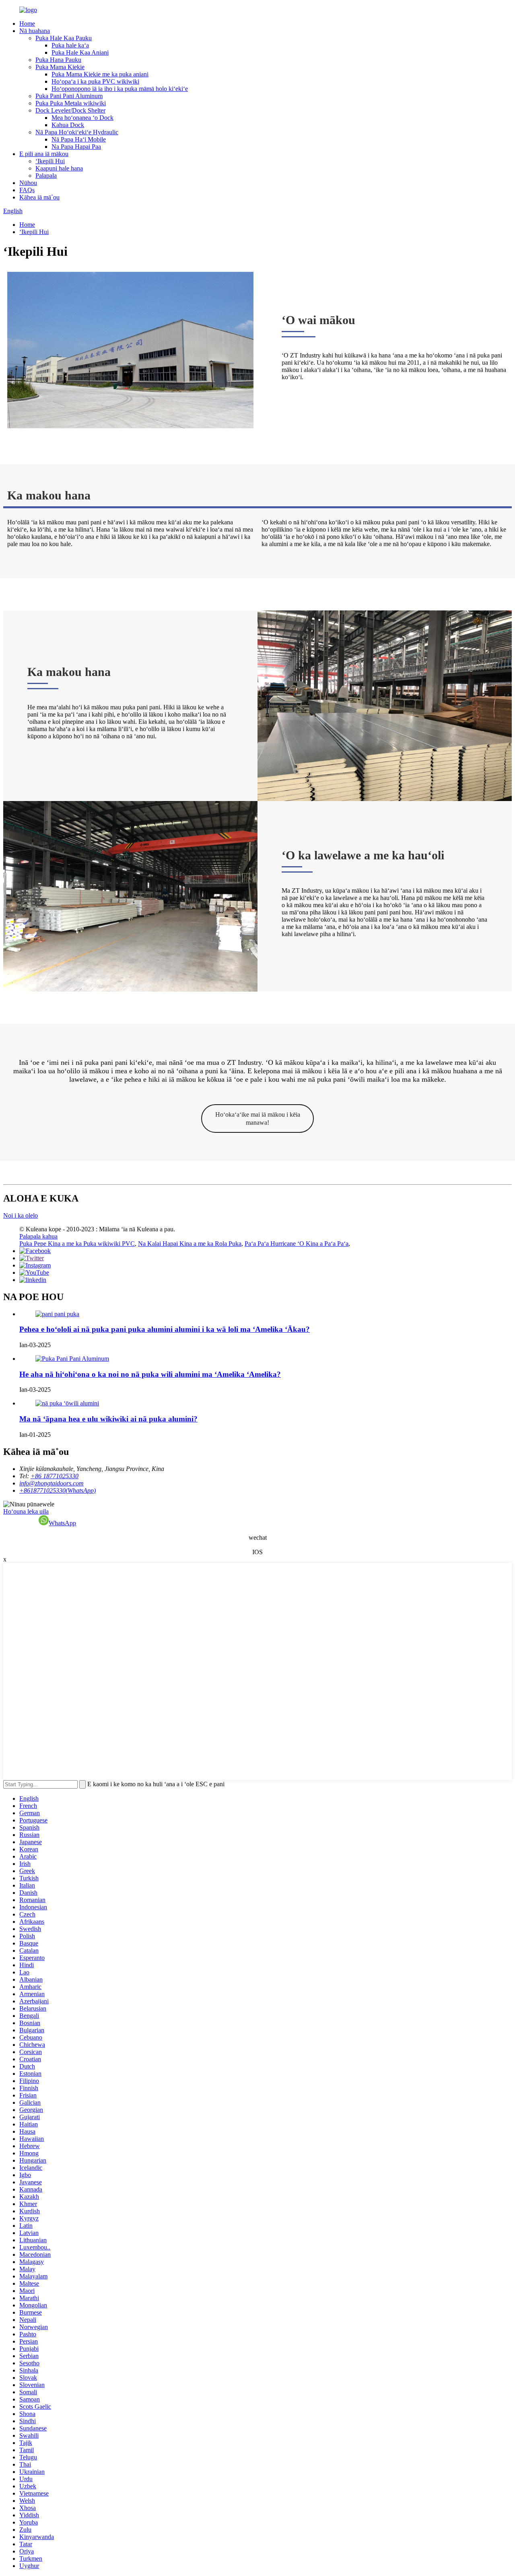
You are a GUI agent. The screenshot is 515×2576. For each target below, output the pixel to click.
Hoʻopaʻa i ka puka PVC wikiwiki (95, 81)
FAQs (27, 190)
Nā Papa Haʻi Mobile (79, 139)
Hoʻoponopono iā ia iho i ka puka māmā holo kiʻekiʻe (120, 89)
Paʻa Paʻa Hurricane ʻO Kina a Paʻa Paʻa (297, 1244)
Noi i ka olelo (21, 1215)
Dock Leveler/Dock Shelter (70, 110)
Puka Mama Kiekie (60, 67)
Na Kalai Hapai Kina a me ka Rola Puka (190, 1244)
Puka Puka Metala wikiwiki (71, 103)
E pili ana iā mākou (44, 154)
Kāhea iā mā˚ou (39, 197)
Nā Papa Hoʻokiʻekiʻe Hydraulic (77, 132)
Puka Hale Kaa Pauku (64, 38)
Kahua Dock (68, 125)
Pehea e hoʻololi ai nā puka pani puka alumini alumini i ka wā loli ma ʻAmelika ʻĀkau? (165, 1329)
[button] (257, 1119)
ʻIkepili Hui (50, 161)
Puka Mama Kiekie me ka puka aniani (100, 74)
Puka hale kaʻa (70, 45)
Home (27, 24)
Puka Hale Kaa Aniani (80, 52)
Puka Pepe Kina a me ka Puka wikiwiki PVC (77, 1244)
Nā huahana (35, 31)
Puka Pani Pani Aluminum (69, 96)
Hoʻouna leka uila (26, 1511)
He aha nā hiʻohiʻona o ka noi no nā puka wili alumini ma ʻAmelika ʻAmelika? (150, 1374)
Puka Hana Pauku (58, 60)
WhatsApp (62, 1523)
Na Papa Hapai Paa (76, 147)
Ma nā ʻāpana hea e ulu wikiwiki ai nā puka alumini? (108, 1419)
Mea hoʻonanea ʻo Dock (82, 118)
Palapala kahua (38, 1236)
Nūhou (28, 183)
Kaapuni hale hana (59, 168)
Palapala (46, 176)
